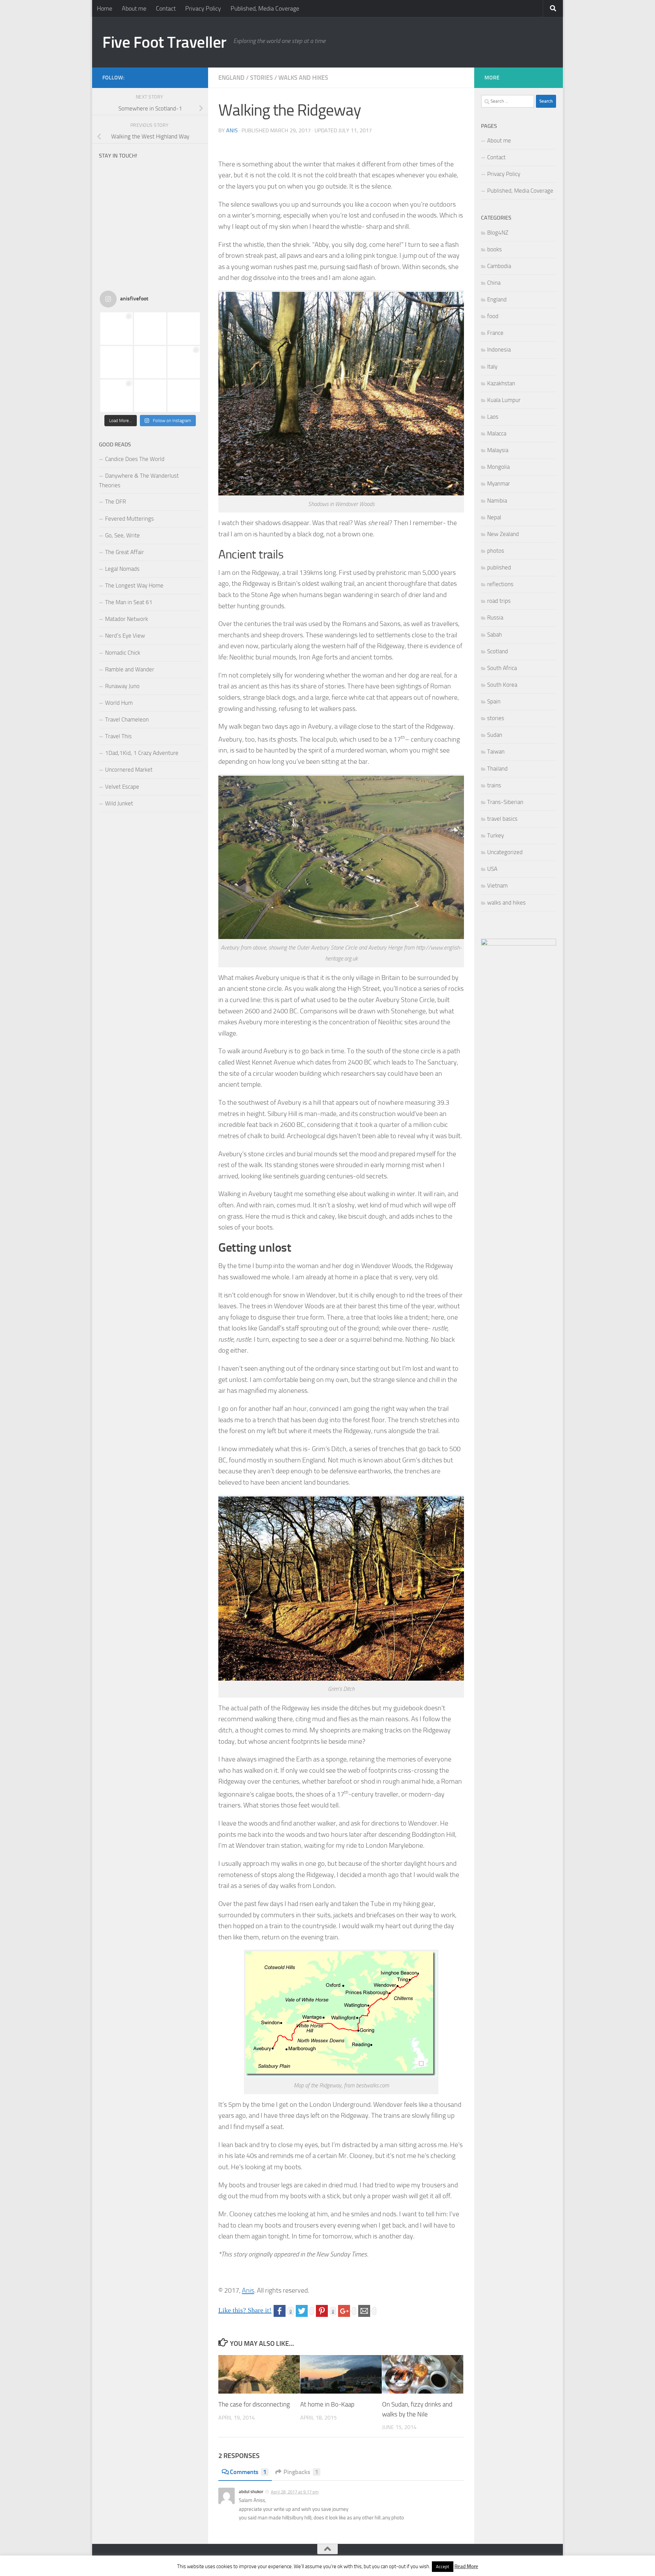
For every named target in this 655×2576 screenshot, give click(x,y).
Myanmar (499, 483)
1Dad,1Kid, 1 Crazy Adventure (142, 753)
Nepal (494, 517)
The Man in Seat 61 (129, 602)
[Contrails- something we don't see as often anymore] (150, 396)
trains (494, 785)
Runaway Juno (122, 686)
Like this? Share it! (245, 2310)
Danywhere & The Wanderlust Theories (139, 480)
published (499, 567)
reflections (500, 584)
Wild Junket (119, 803)
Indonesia (499, 349)
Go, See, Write (122, 535)
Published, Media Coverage (265, 9)
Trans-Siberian (505, 802)
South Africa (502, 668)
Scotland (498, 651)
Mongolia (498, 467)
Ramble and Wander (130, 669)
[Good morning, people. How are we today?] (184, 329)
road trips (499, 601)
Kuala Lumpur (504, 400)
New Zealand (503, 534)
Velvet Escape (122, 787)
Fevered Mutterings (129, 519)
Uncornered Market (129, 770)
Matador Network (127, 619)
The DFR (115, 502)
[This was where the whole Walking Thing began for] (117, 396)
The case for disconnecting (254, 2404)
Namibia (497, 501)
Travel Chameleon (127, 719)
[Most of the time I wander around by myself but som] (150, 362)
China (494, 283)
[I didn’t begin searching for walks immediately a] (184, 362)
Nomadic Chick (123, 653)
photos (496, 551)
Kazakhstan (501, 383)
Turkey (496, 835)
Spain (494, 701)
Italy (492, 367)
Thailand (497, 769)
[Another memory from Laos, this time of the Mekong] (117, 362)
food (493, 316)
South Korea (502, 685)
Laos (493, 417)
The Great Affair (125, 552)
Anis (232, 130)
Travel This (118, 736)
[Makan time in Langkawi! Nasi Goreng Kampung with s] (117, 329)
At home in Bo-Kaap (327, 2404)
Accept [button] (443, 2567)
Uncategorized (505, 852)
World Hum (119, 703)
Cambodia (499, 266)
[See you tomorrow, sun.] (150, 329)
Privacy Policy (203, 9)
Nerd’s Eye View (125, 636)
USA (492, 869)
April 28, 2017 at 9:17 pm (295, 2492)
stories (261, 78)
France (495, 333)
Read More (466, 2566)
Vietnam (497, 885)
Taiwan (496, 751)
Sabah (494, 635)
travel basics (502, 819)
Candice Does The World (135, 459)
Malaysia (498, 450)
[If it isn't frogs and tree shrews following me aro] (184, 396)
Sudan (495, 735)
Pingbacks (301, 2472)
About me (134, 9)
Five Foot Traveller (164, 42)
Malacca (497, 433)
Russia (495, 617)
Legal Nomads (122, 569)
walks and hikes (303, 78)
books (494, 249)
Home (105, 9)
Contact (166, 9)
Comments (248, 2472)
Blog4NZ (498, 233)
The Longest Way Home (134, 585)
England (231, 78)
